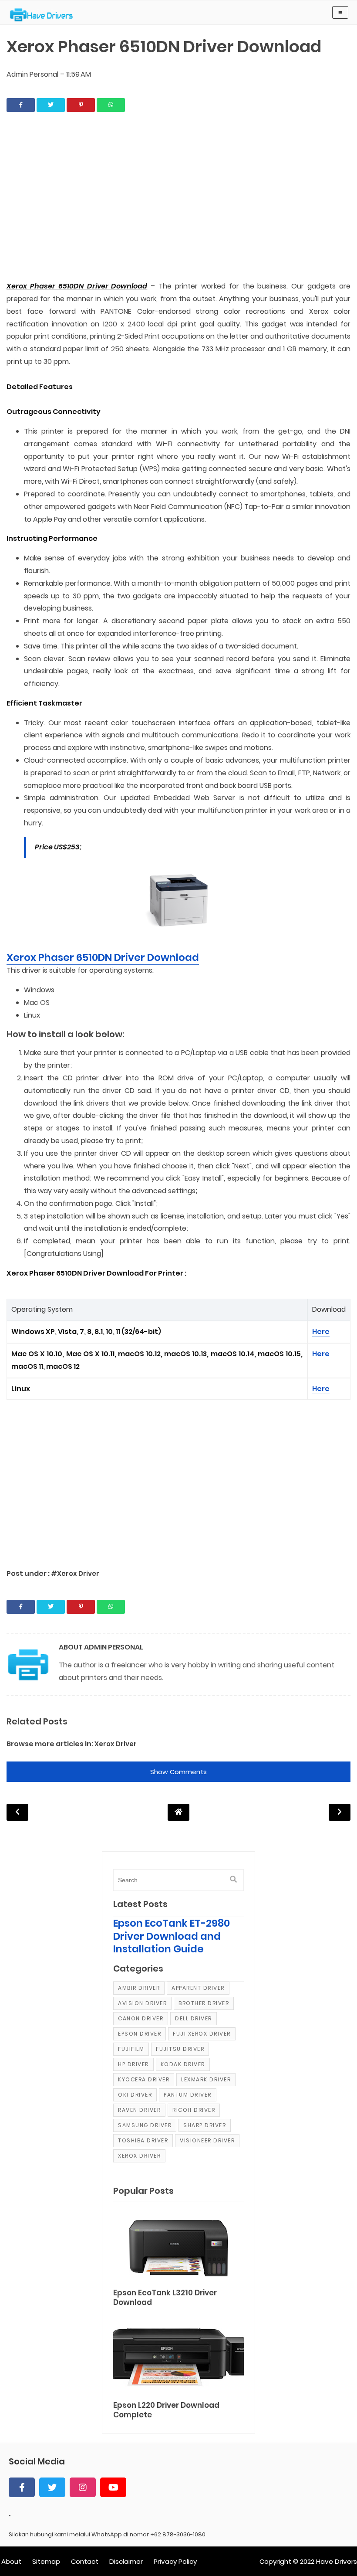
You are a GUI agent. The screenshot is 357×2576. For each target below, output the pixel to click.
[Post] (178, 2247)
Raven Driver (139, 2110)
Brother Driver (204, 2003)
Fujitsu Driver (180, 2049)
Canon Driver (141, 2018)
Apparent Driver (198, 1988)
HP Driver (133, 2064)
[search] (233, 1880)
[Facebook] (22, 2487)
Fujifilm (131, 2049)
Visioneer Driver (207, 2140)
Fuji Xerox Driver (202, 2034)
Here (321, 1332)
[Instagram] (83, 2487)
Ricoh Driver (194, 2110)
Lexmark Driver (206, 2079)
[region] (178, 202)
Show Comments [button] (178, 1772)
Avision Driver (142, 2003)
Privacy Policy (175, 2561)
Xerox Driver (116, 1744)
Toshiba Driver (143, 2140)
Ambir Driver (139, 1988)
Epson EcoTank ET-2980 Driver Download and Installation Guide (172, 1936)
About (11, 2561)
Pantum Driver (188, 2095)
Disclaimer (126, 2561)
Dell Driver (194, 2018)
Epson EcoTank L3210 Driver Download (165, 2298)
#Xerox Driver (75, 1573)
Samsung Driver (145, 2125)
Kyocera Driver (144, 2079)
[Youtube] (113, 2487)
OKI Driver (135, 2095)
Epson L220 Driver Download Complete (166, 2410)
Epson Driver (140, 2034)
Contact (85, 2561)
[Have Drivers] (45, 15)
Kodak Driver (183, 2064)
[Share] (21, 105)
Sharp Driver (205, 2125)
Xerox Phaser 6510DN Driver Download (103, 957)
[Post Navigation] (178, 1812)
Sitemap (46, 2561)
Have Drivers (337, 2561)
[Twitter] (52, 2487)
